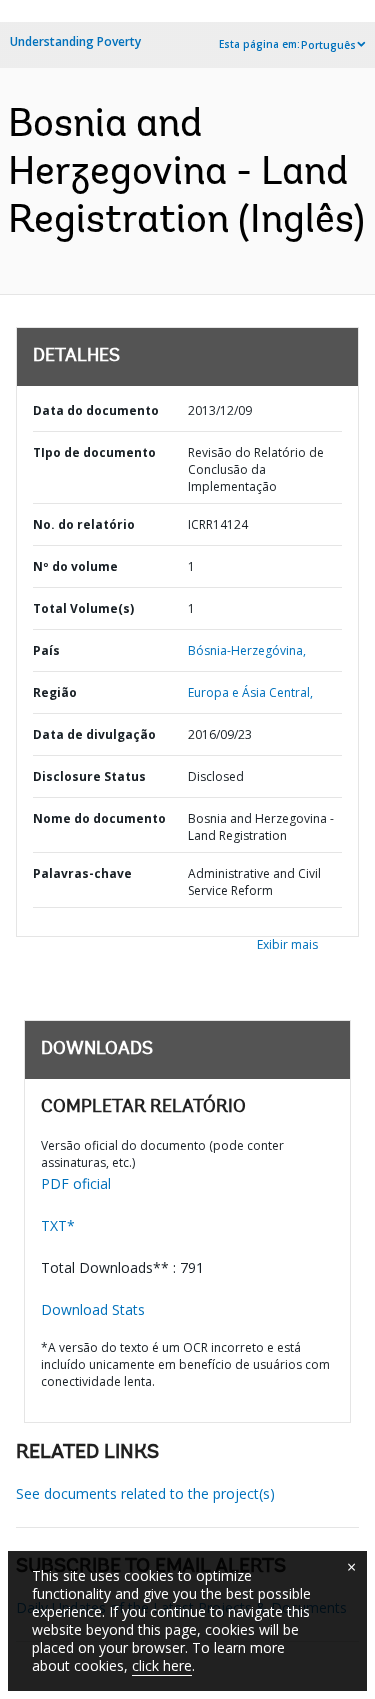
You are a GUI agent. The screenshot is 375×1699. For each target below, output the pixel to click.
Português (328, 45)
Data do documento (96, 410)
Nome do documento (99, 818)
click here (162, 1665)
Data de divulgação (94, 734)
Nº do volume (75, 566)
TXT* (58, 1225)
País (46, 650)
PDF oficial (76, 1183)
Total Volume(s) (83, 608)
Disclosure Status (89, 776)
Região (55, 692)
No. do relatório (84, 524)
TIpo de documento (94, 452)
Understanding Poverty (75, 41)
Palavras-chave (82, 873)
